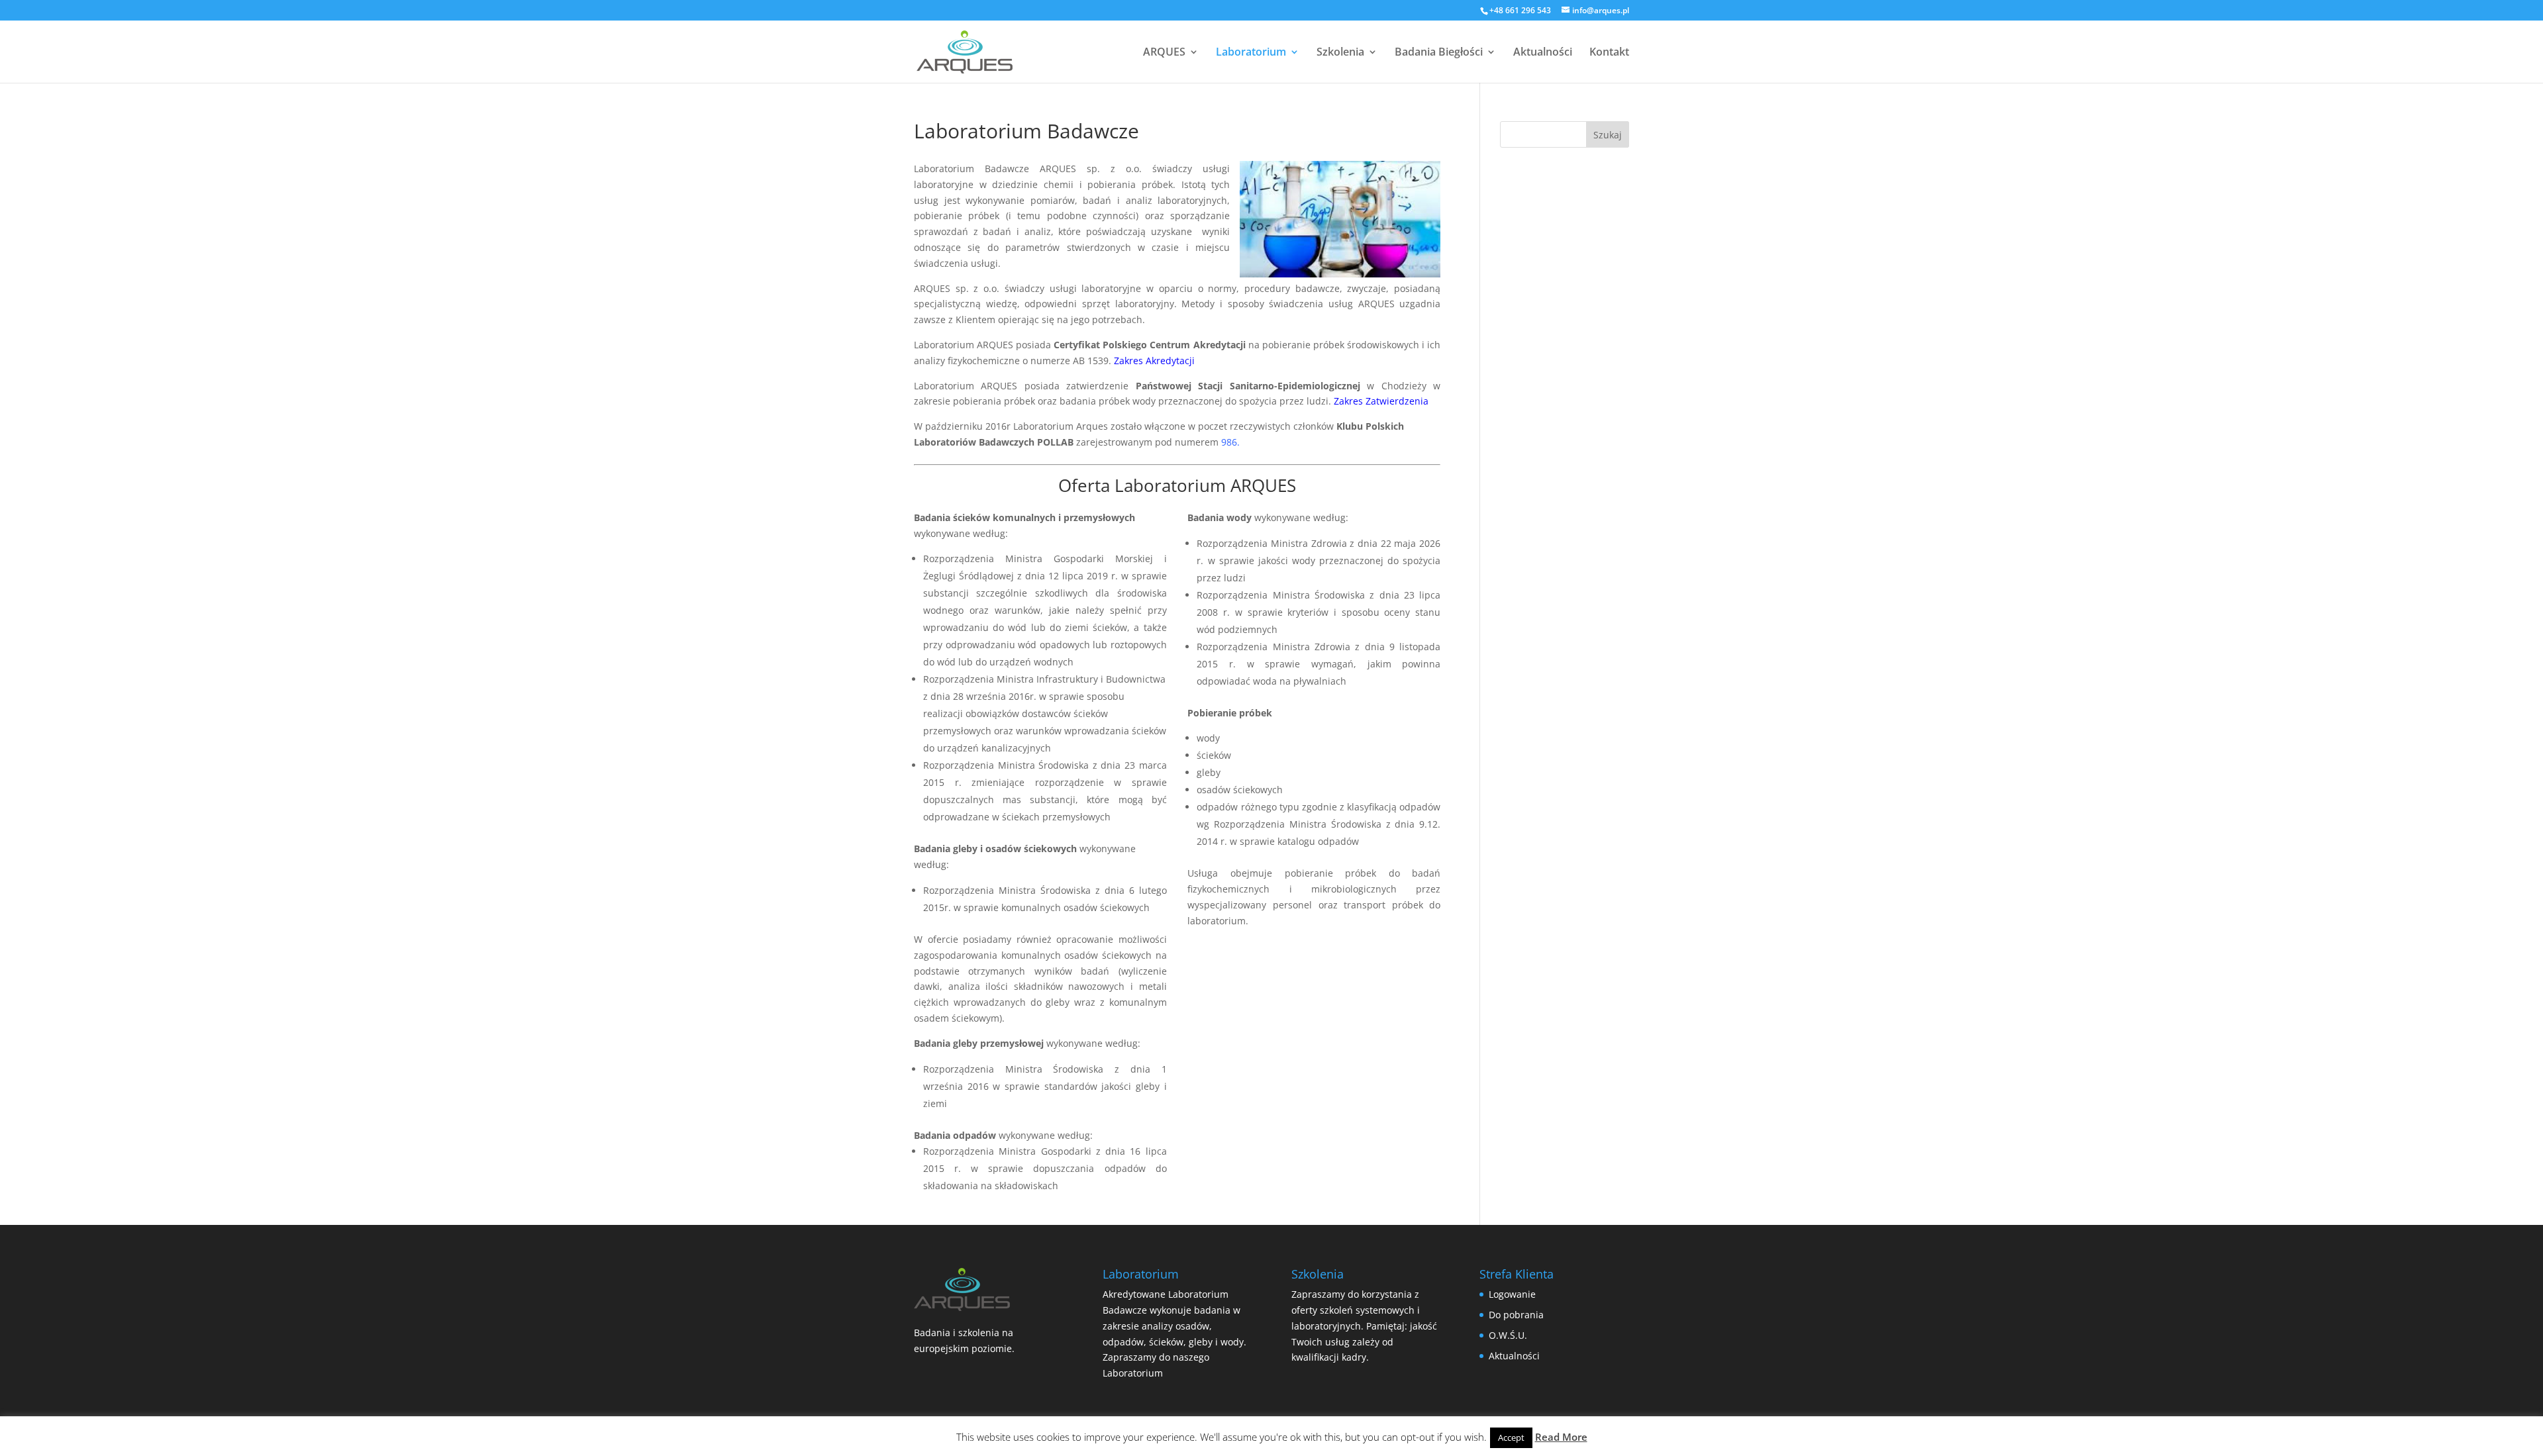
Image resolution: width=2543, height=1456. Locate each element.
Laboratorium (1251, 53)
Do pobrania (1516, 1315)
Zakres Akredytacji (1154, 361)
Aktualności (1543, 53)
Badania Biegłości (1439, 53)
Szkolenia (1340, 53)
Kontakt (1609, 53)
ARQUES (1164, 53)
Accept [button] (1511, 1437)
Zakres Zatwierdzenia (1381, 401)
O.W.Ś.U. (1508, 1335)
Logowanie (1512, 1294)
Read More (1561, 1437)
